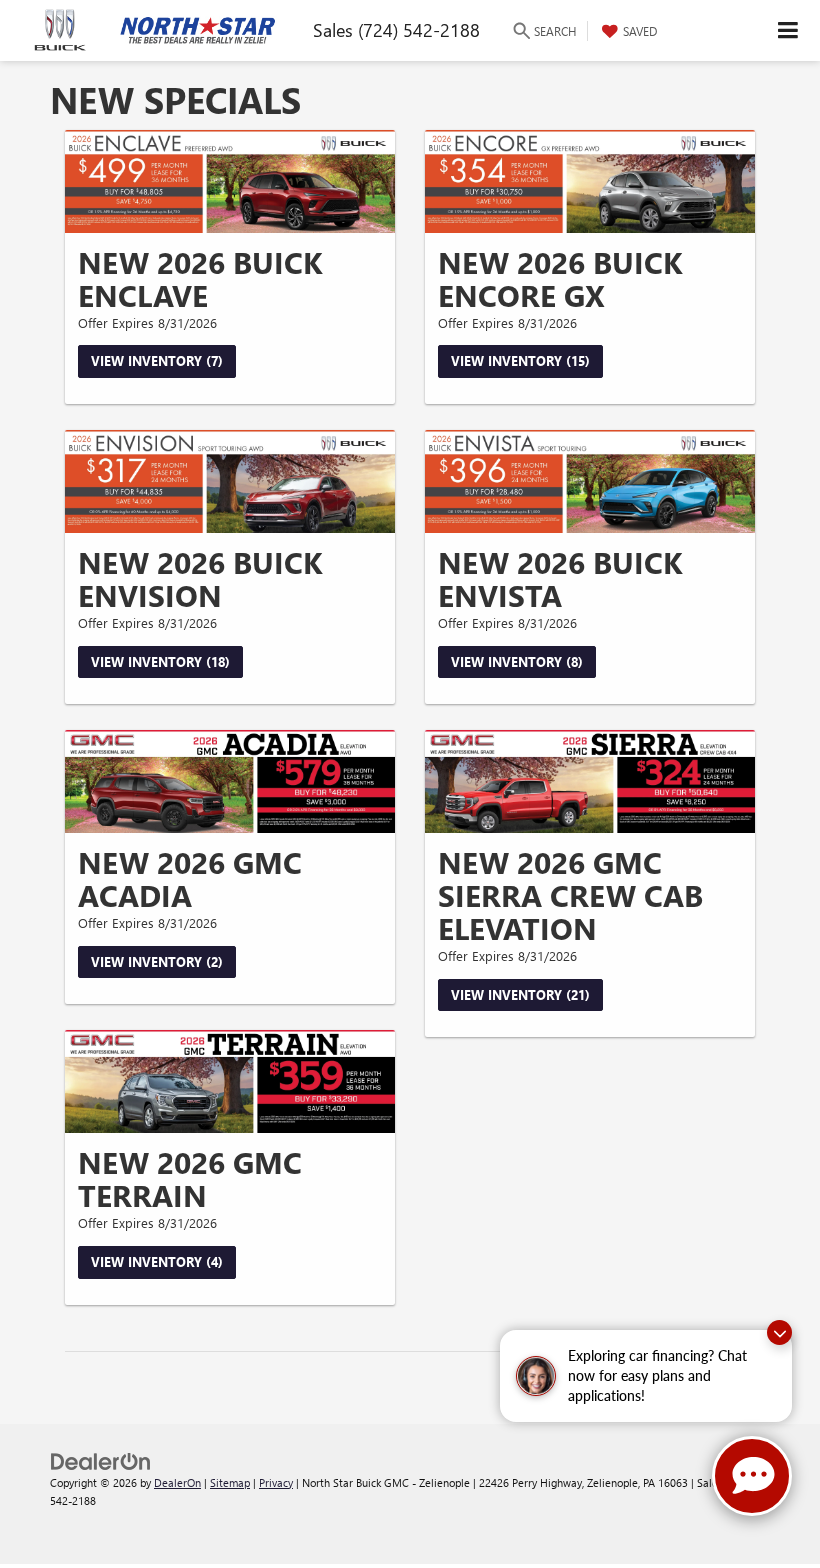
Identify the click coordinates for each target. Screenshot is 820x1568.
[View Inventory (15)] (590, 181)
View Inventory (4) (157, 1261)
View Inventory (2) (157, 961)
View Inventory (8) (517, 661)
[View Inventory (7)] (230, 181)
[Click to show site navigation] (788, 30)
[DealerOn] (101, 1459)
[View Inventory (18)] (230, 481)
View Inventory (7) (157, 360)
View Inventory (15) (520, 360)
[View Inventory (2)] (230, 781)
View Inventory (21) (520, 994)
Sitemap (230, 1482)
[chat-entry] (752, 1476)
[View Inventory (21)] (590, 781)
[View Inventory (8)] (590, 481)
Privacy (276, 1482)
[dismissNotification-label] (779, 1332)
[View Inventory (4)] (230, 1081)
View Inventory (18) (160, 661)
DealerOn (177, 1482)
